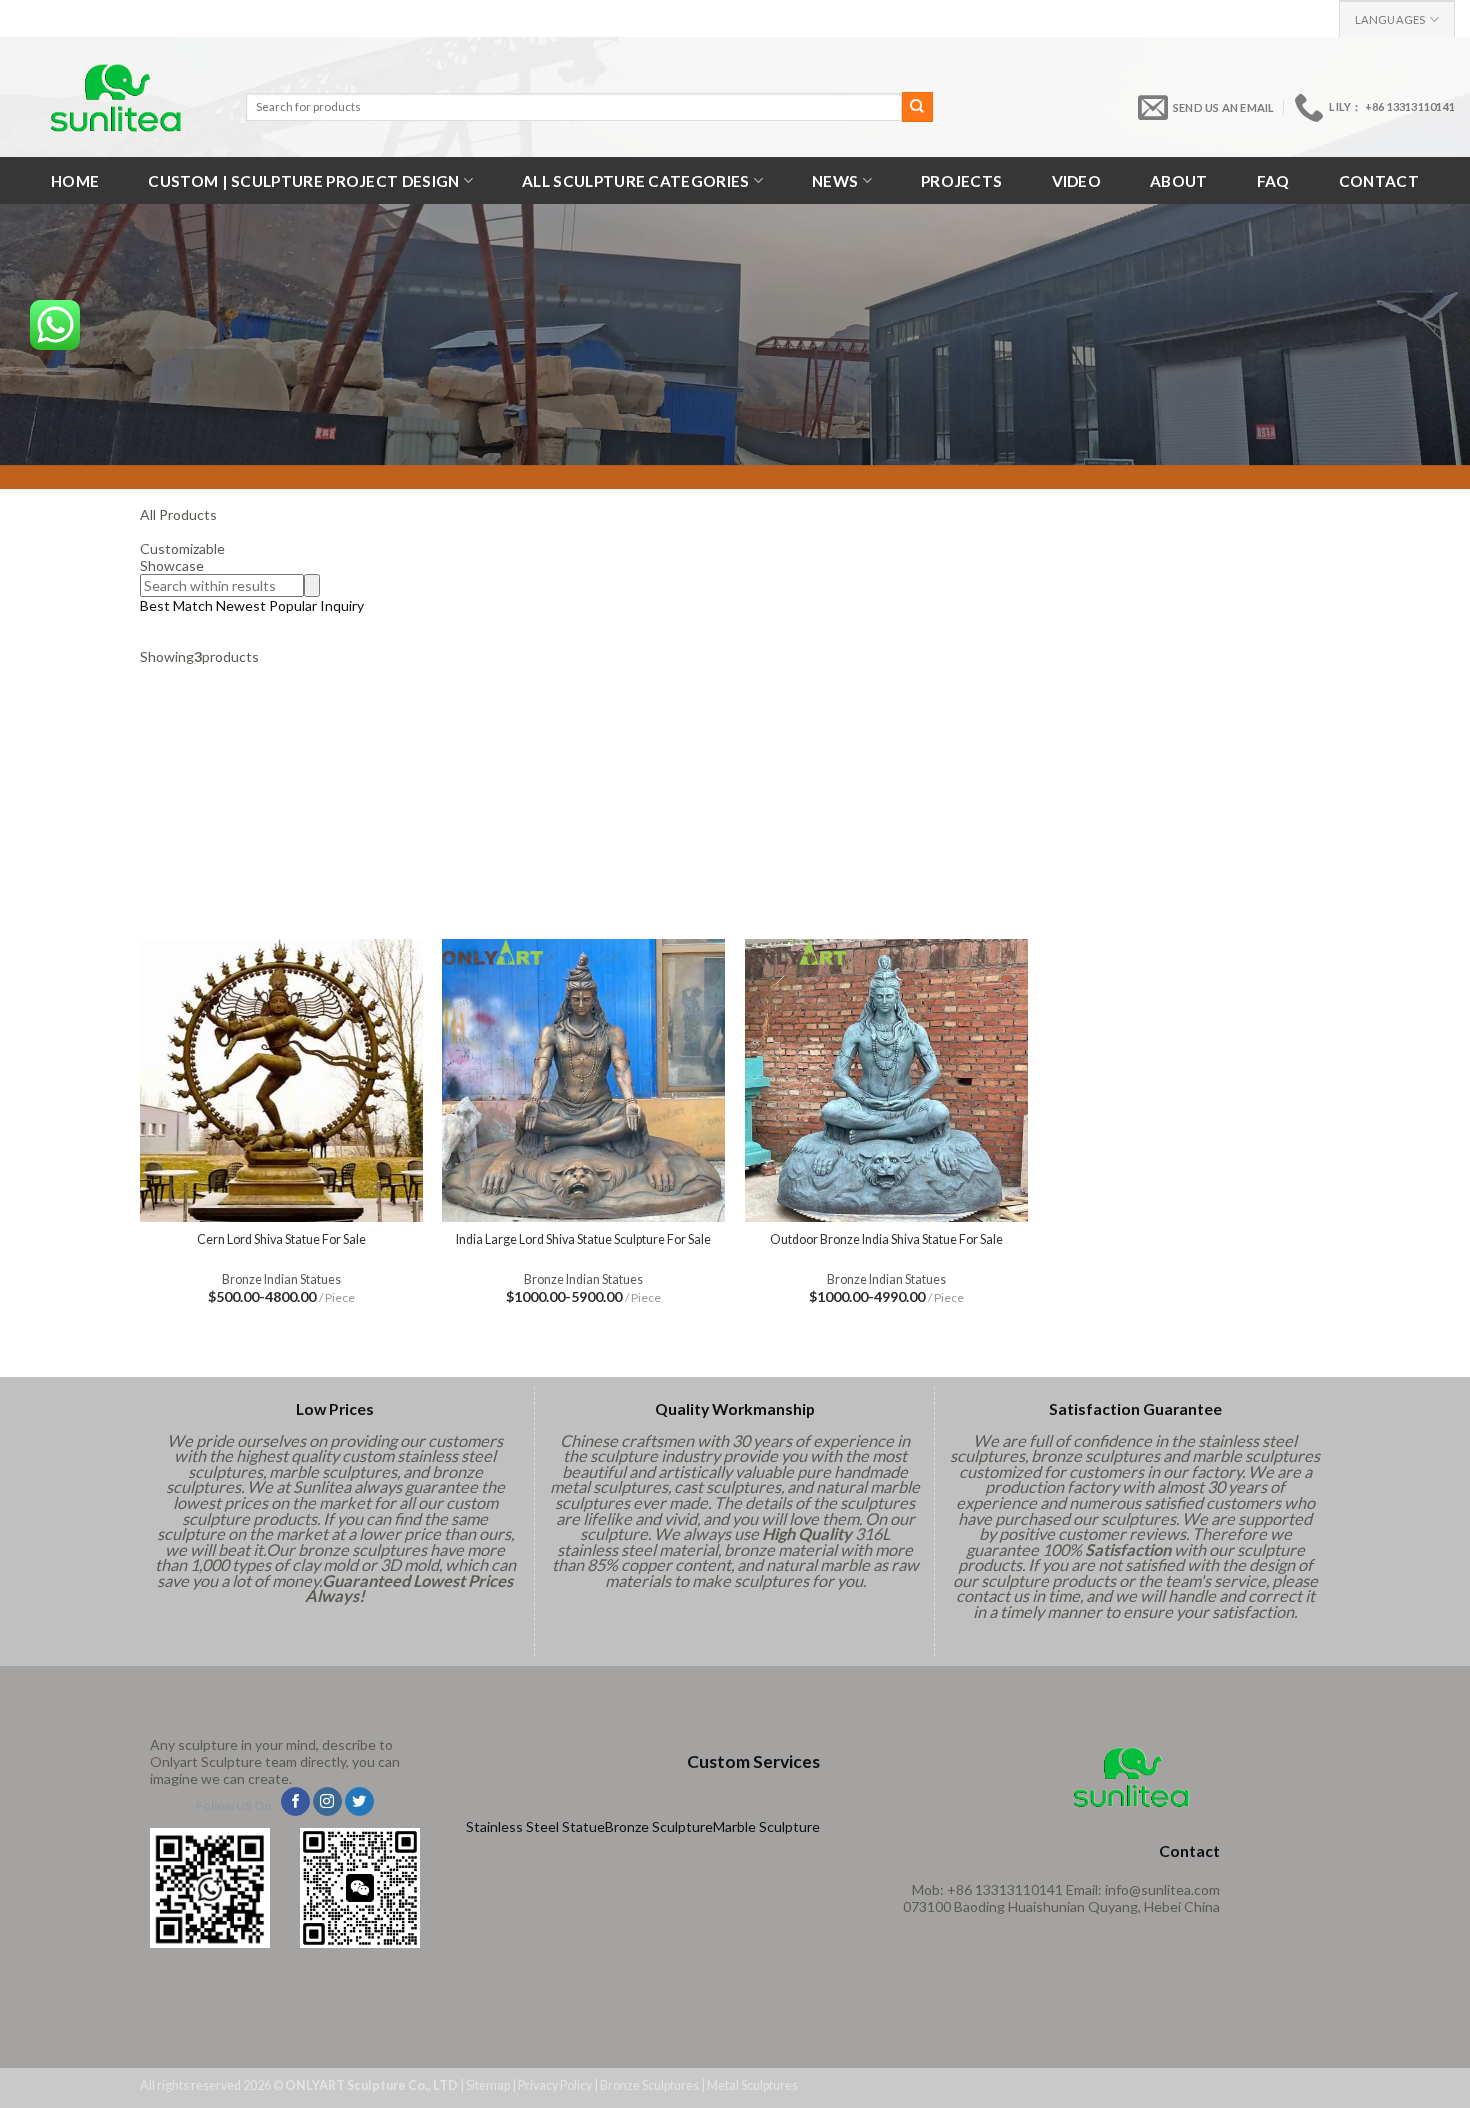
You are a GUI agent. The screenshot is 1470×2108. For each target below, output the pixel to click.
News (835, 181)
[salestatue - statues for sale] (115, 97)
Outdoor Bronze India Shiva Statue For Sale (886, 1239)
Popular (293, 605)
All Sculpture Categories (635, 181)
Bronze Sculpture (659, 1826)
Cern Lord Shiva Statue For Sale (281, 1239)
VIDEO (1077, 181)
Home (75, 181)
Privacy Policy (555, 2085)
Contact (1379, 181)
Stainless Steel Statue (535, 1826)
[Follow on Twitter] (359, 1802)
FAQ (1273, 181)
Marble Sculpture (766, 1826)
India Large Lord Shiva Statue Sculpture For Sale (583, 1239)
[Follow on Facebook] (295, 1802)
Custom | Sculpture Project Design (303, 181)
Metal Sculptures (752, 2085)
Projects (961, 181)
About (1179, 181)
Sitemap (488, 2085)
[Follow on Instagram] (327, 1802)
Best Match (176, 605)
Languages (1390, 19)
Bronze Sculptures (649, 2085)
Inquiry (342, 605)
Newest (241, 605)
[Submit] (917, 107)
